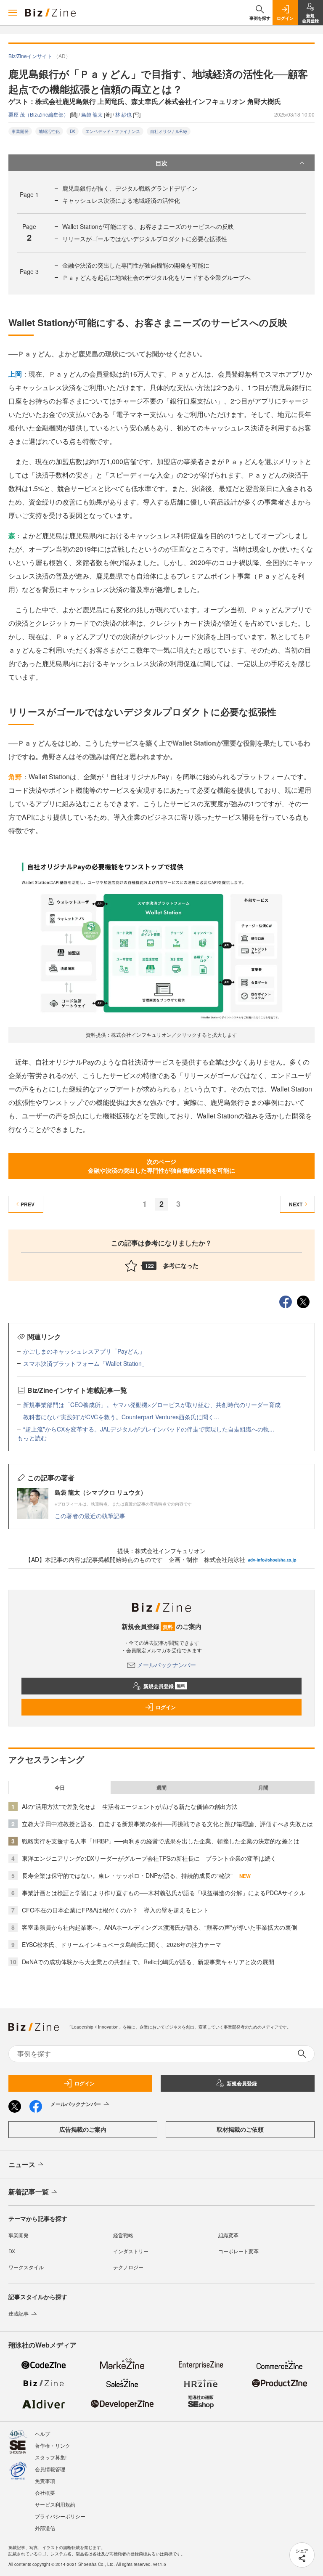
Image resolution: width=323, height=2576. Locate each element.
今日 (60, 1787)
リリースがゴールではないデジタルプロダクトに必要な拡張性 (145, 239)
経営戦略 (123, 2235)
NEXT (296, 1204)
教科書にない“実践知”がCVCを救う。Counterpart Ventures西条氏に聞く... (121, 1417)
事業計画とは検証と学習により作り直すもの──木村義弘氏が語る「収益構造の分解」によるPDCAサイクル (164, 1893)
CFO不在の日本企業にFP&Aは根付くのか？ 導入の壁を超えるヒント (115, 1910)
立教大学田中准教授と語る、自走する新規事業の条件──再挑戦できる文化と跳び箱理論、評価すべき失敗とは (167, 1824)
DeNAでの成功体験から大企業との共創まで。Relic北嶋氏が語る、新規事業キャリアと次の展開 (148, 1962)
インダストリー (131, 2251)
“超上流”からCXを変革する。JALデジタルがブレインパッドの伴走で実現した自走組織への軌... (149, 1429)
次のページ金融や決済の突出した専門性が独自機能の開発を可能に (161, 1166)
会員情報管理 (50, 2469)
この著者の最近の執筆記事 (90, 1516)
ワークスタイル (26, 2267)
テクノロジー (128, 2267)
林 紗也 (124, 114)
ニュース (22, 2164)
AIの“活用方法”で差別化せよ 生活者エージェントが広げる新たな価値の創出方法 (130, 1806)
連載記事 (19, 2313)
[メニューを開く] (13, 13)
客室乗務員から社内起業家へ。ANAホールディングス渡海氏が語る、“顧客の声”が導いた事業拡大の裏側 (159, 1927)
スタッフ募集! (51, 2457)
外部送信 (45, 2528)
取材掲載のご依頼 (240, 2129)
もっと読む (32, 1438)
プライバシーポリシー (60, 2516)
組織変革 (228, 2235)
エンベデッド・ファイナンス (113, 131)
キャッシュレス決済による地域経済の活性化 (121, 200)
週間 (161, 1787)
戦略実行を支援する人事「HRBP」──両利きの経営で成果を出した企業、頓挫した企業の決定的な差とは (161, 1841)
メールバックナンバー (167, 1665)
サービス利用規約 (55, 2504)
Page (29, 194)
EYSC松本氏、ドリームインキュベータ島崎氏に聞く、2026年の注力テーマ (122, 1944)
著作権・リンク (53, 2445)
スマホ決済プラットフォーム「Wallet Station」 (85, 1363)
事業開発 (20, 131)
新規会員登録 (164, 1686)
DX (73, 131)
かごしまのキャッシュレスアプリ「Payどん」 (84, 1351)
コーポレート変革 (238, 2251)
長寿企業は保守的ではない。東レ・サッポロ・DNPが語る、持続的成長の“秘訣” (127, 1875)
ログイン (166, 1707)
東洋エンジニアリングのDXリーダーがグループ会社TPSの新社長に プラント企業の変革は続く (149, 1858)
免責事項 (45, 2481)
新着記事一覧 (29, 2192)
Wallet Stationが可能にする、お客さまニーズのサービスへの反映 (148, 226)
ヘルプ (42, 2434)
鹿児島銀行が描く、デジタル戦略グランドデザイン (130, 188)
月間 (263, 1787)
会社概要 (45, 2492)
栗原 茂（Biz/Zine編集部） (39, 114)
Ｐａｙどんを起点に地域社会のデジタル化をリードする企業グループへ (156, 277)
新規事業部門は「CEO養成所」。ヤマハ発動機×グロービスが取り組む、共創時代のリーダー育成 (152, 1405)
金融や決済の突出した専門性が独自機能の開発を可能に (136, 265)
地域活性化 (49, 131)
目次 (161, 163)
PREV (28, 1204)
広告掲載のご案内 (83, 2129)
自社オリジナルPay (169, 131)
